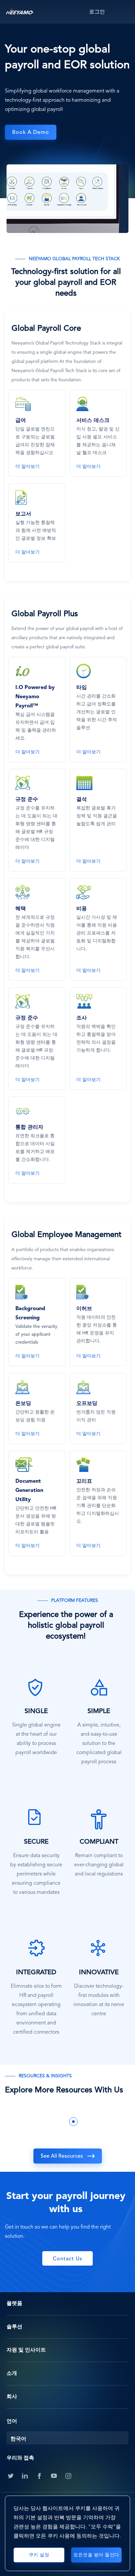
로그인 (97, 12)
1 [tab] (54, 2122)
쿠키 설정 (39, 2555)
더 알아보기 (28, 467)
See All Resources (62, 2156)
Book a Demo (31, 133)
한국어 (18, 2439)
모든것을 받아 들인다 (96, 2555)
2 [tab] (64, 2122)
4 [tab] (83, 2122)
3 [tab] (73, 2122)
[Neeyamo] (20, 12)
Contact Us (67, 2259)
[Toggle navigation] (124, 12)
